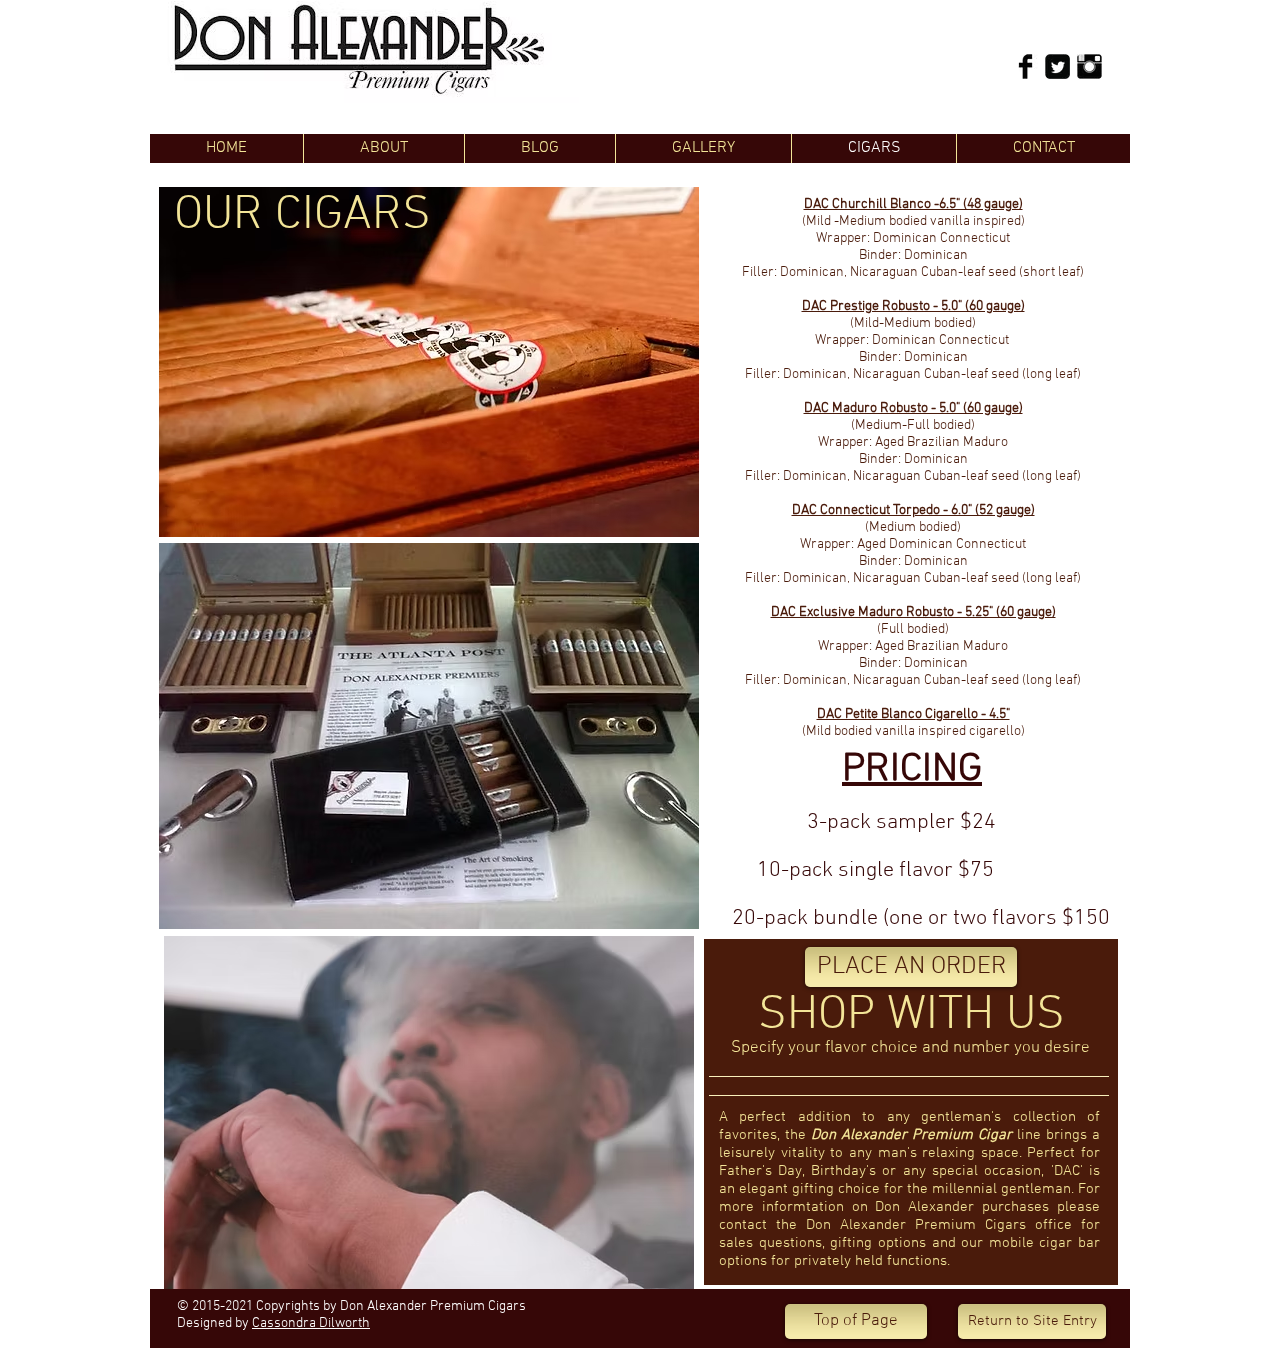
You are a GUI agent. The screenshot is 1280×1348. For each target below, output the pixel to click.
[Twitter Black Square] (1057, 66)
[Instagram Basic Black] (1089, 66)
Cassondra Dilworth (311, 1323)
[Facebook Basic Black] (1025, 66)
